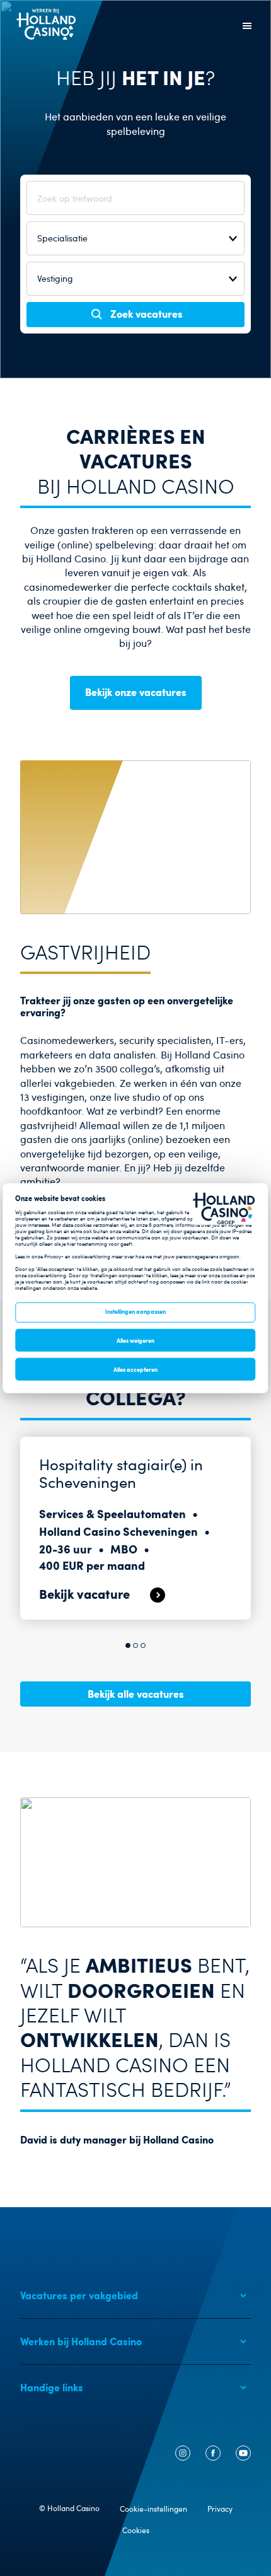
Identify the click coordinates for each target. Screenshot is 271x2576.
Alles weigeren (135, 1340)
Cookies (136, 2530)
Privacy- (54, 1256)
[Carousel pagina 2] (135, 1645)
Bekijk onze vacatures (136, 692)
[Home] (46, 36)
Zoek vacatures (147, 313)
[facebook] (213, 2457)
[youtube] (243, 2457)
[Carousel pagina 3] (143, 1645)
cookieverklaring (91, 1256)
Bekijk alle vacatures (136, 1693)
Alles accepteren (135, 1369)
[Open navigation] (247, 26)
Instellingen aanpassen (135, 1311)
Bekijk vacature (84, 1593)
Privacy (220, 2509)
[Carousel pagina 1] (128, 1645)
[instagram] (183, 2457)
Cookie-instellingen (153, 2509)
